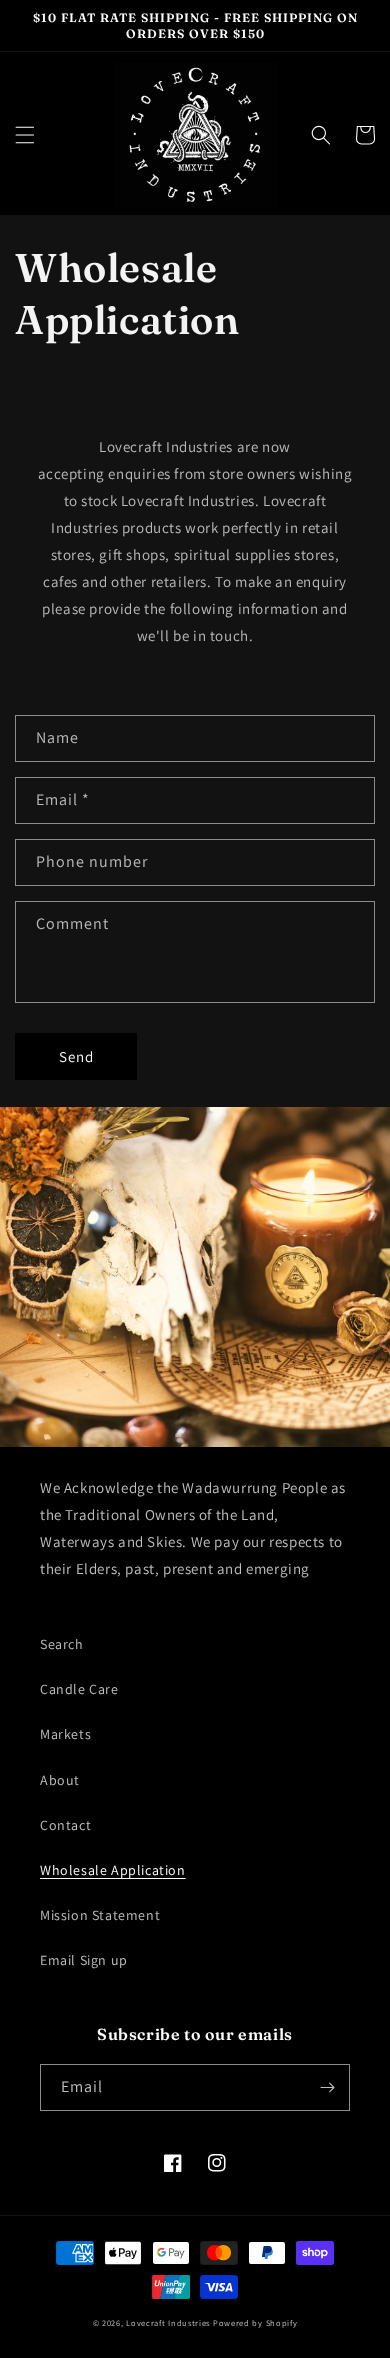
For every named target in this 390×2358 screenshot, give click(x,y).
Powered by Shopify (255, 2322)
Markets (65, 1734)
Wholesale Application (113, 1870)
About (60, 1780)
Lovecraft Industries (168, 2322)
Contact (65, 1825)
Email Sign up (84, 1960)
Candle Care (79, 1689)
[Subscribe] (327, 2087)
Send (76, 1056)
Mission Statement (100, 1915)
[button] (25, 135)
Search (62, 1644)
